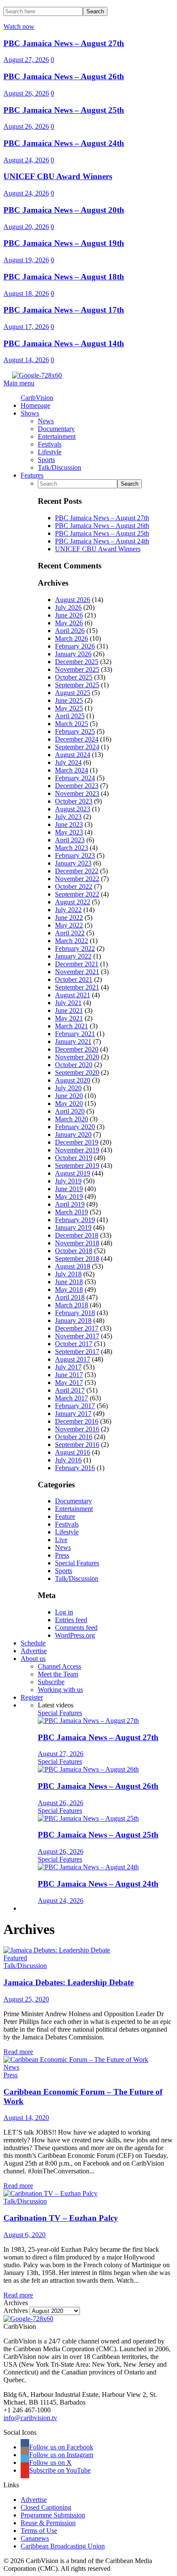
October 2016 (74, 1437)
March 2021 (72, 1026)
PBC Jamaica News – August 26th (64, 76)
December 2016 (77, 1421)
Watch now (19, 26)
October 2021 (74, 979)
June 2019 (69, 1189)
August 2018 (73, 1266)
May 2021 (69, 1018)
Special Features (77, 1563)
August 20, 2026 (26, 227)
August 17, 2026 (26, 327)
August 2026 (73, 600)
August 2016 (73, 1452)
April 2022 (70, 933)
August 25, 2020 (26, 1999)
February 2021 (75, 1034)
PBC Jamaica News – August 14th (64, 343)
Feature (65, 1516)
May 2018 (69, 1290)
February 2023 (75, 855)
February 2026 (75, 646)
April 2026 (70, 631)
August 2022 (73, 902)
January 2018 (73, 1321)
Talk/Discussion (77, 1578)
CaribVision (37, 398)
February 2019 (75, 1220)
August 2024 (73, 755)
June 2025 (69, 700)
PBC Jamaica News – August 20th (64, 210)
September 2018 (77, 1259)
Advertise (34, 2500)
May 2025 (69, 708)
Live (61, 1540)
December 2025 (77, 662)
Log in (64, 1612)
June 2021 (69, 1010)
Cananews (35, 2538)
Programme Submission (53, 2515)
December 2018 (77, 1235)
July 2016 (68, 1460)
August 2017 (73, 1359)
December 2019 (77, 1142)
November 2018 (77, 1243)
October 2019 (74, 1158)
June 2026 (69, 615)
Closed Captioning (46, 2507)
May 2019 (69, 1196)
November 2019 (77, 1150)
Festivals (67, 1524)
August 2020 (73, 1080)
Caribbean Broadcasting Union (63, 2546)
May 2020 (69, 1103)
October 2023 (74, 801)
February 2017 (75, 1406)
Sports (64, 1571)
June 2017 (69, 1375)
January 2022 (73, 956)
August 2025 (73, 693)
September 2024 (77, 747)
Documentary (73, 1501)
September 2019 (77, 1165)
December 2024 (77, 739)
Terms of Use (39, 2531)
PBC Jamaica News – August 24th (64, 143)
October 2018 (74, 1251)
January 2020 (73, 1134)
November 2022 (77, 879)
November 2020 (77, 1057)
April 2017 (70, 1390)
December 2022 (77, 871)
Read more (18, 2052)
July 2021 (68, 1003)
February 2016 (75, 1468)
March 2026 (72, 638)
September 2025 (77, 685)
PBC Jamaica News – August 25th (64, 110)
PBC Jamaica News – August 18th (64, 277)
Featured (15, 1958)
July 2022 (68, 910)
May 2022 (69, 925)
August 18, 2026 (26, 293)
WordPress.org (75, 1635)
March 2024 (72, 770)
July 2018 (68, 1274)
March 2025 (72, 724)
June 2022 (69, 917)
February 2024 (75, 778)
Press (62, 1555)
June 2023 (69, 824)
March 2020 (72, 1119)
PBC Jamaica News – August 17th (64, 310)
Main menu (19, 383)
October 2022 (74, 886)
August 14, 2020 (26, 2118)
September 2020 (77, 1072)
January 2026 (73, 654)
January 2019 (73, 1227)
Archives (16, 2311)
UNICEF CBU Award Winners (58, 176)
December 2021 (77, 964)
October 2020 (74, 1065)
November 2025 (77, 669)
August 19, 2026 (26, 260)
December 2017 (77, 1328)
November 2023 (77, 793)
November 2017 (77, 1336)
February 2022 (75, 948)
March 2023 (72, 848)
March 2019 (72, 1212)
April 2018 (70, 1297)
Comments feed (76, 1628)
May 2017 (69, 1383)
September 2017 (77, 1352)
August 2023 (73, 809)
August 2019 (73, 1173)
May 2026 (69, 623)
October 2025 (74, 677)
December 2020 (77, 1049)
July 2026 (68, 607)
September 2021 (77, 987)
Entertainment (74, 1509)
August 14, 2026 (26, 360)
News (63, 1547)
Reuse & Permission (48, 2523)
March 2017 (72, 1398)
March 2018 (72, 1305)
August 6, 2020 (24, 2235)
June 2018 (69, 1282)
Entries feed (71, 1620)
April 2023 (70, 840)
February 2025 (75, 731)
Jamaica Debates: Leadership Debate (69, 1982)
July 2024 (68, 762)
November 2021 (77, 972)
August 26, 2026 (26, 93)
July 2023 (68, 817)
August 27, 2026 (26, 60)
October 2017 (74, 1344)
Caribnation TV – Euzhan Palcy (61, 2218)
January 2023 (73, 863)
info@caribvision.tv (30, 2418)
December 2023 (77, 786)
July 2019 (68, 1181)
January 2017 (73, 1414)
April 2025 (70, 716)
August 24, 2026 (26, 160)
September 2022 (77, 894)
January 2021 (73, 1041)
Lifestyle (67, 1532)
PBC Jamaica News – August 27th (64, 43)
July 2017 (68, 1367)
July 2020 (68, 1088)
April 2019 (70, 1204)
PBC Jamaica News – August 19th (64, 243)
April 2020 (70, 1111)
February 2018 (75, 1313)
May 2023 (69, 832)
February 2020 (75, 1127)
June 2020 (69, 1096)
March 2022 (72, 941)
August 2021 (73, 995)
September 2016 (77, 1445)
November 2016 (77, 1429)
